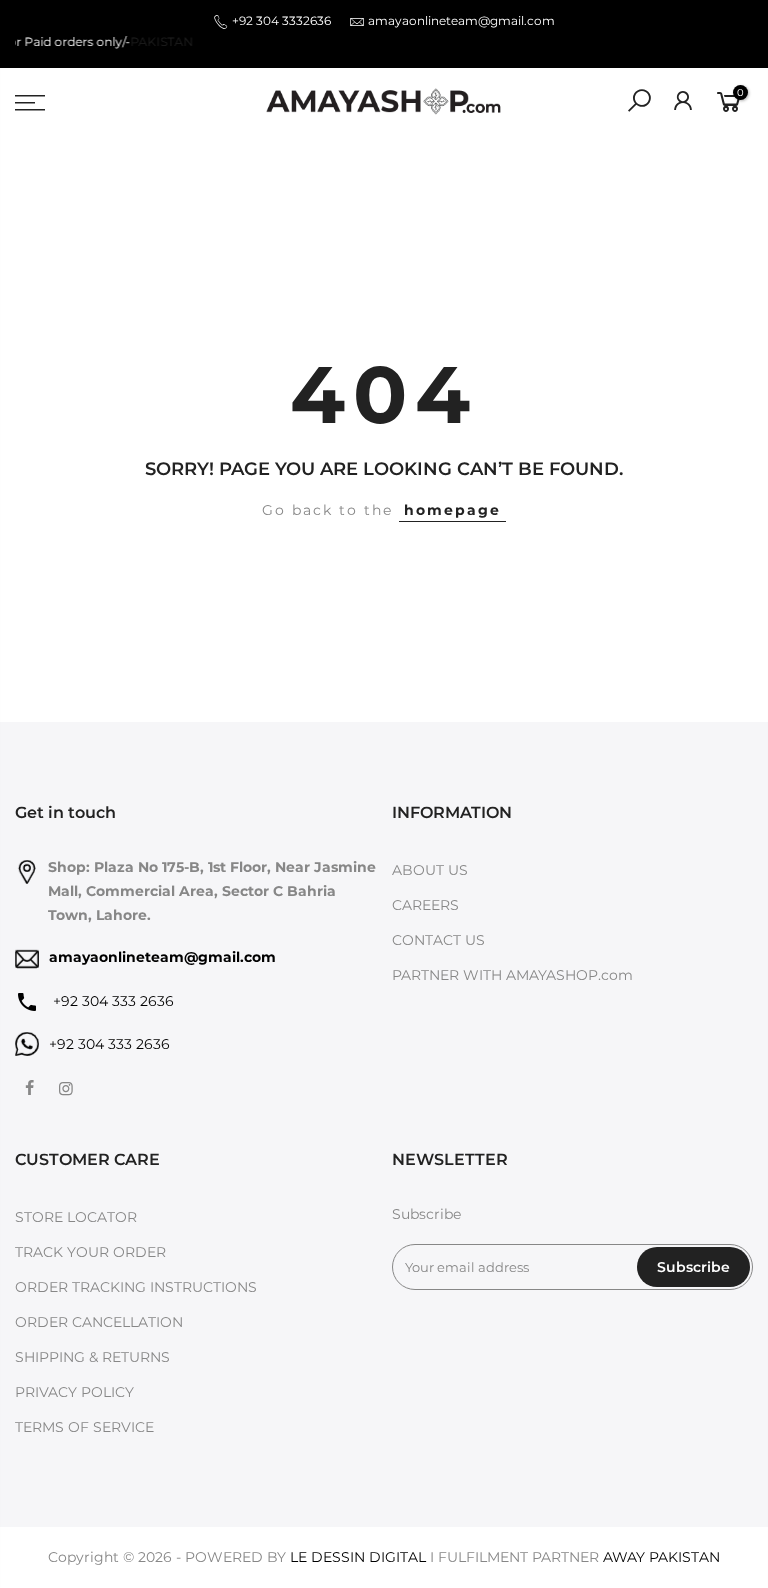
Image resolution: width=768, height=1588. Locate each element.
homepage (452, 510)
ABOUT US (430, 870)
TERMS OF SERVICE (84, 1427)
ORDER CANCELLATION (99, 1322)
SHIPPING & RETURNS (92, 1357)
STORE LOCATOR (76, 1217)
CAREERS (425, 905)
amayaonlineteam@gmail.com (461, 20)
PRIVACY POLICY (74, 1392)
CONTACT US (438, 940)
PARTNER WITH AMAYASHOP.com (512, 975)
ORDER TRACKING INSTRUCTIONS (136, 1287)
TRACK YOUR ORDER (90, 1252)
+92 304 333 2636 (111, 1001)
